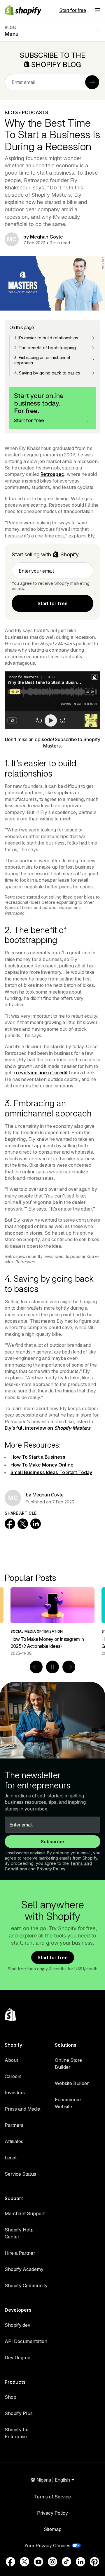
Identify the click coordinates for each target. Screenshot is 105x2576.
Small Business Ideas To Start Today (51, 1472)
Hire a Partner (20, 2253)
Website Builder (72, 2083)
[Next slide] (69, 1667)
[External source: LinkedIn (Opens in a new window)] (80, 2562)
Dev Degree (17, 2358)
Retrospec (52, 474)
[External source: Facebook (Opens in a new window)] (10, 2562)
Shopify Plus (19, 2413)
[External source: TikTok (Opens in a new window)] (66, 2562)
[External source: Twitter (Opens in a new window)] (24, 2562)
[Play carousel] (52, 1667)
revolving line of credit (42, 1073)
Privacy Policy (51, 1869)
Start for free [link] (53, 603)
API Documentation (26, 2341)
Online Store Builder (68, 2064)
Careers (13, 2076)
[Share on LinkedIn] (36, 1524)
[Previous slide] (36, 1667)
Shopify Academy (24, 2269)
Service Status (20, 2174)
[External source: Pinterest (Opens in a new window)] (94, 2562)
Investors (15, 2093)
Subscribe (52, 1842)
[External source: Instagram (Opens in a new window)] (52, 2562)
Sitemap (53, 2529)
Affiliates (14, 2141)
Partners (14, 2125)
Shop (10, 2397)
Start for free (73, 10)
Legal (11, 2158)
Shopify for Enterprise (17, 2433)
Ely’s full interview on (48, 1428)
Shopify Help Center (19, 2233)
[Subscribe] (92, 82)
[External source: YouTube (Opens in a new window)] (38, 2562)
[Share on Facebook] (10, 1524)
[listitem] (52, 1622)
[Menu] (98, 10)
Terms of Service (52, 2497)
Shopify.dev (17, 2325)
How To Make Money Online (42, 1465)
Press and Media (22, 2109)
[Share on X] (23, 1524)
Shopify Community (26, 2285)
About (11, 2060)
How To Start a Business (38, 1457)
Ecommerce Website (68, 2103)
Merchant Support (25, 2213)
